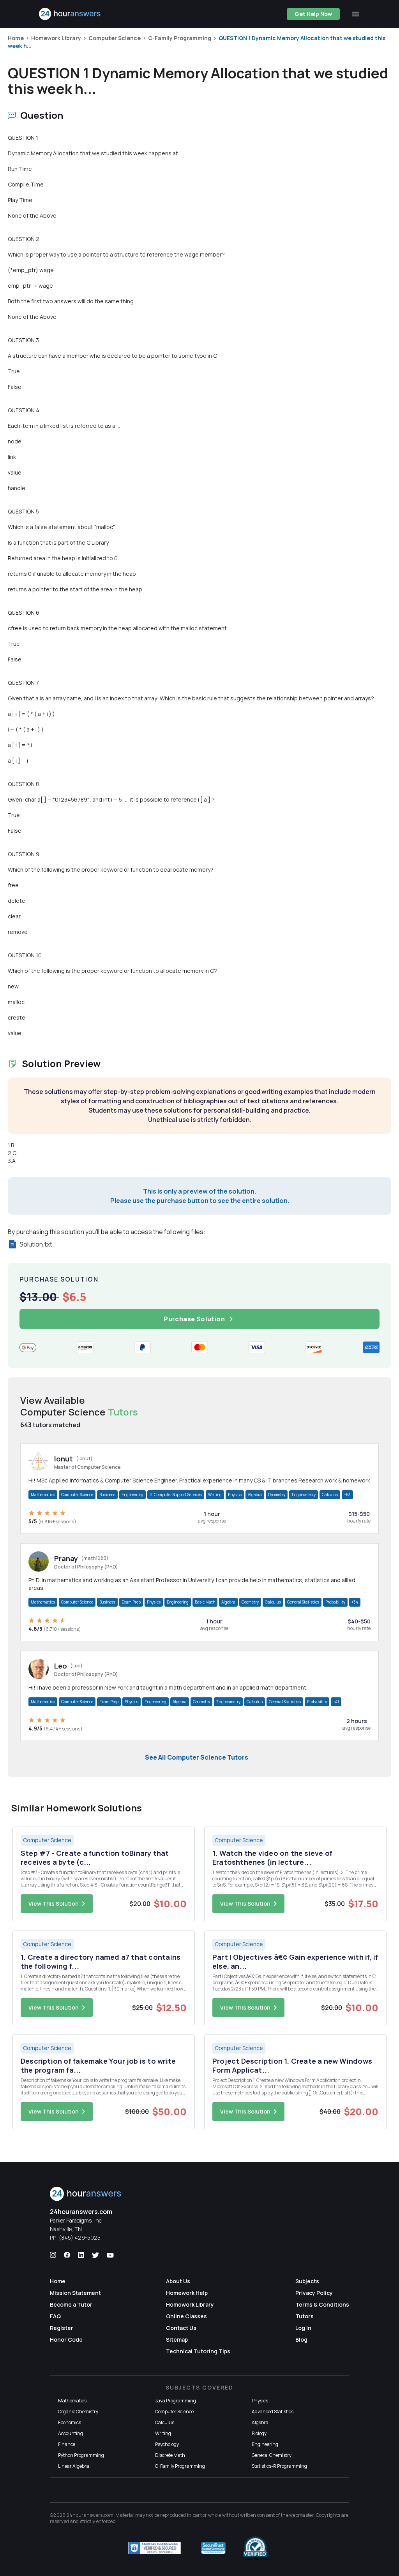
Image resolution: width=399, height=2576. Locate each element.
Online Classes (186, 2316)
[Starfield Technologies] (154, 2548)
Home (16, 38)
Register (62, 2328)
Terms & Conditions (322, 2304)
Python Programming (81, 2455)
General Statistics (303, 1602)
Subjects (307, 2281)
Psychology (167, 2444)
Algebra (255, 1495)
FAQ (55, 2316)
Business (107, 1495)
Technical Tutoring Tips (198, 2351)
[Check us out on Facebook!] (67, 2255)
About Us (178, 2281)
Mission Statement (75, 2293)
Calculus (330, 1495)
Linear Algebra (74, 2466)
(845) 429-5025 (80, 2238)
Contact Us (181, 2328)
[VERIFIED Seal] (255, 2548)
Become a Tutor (71, 2304)
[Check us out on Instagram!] (53, 2255)
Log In (303, 2328)
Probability (335, 1602)
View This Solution (54, 1903)
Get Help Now (313, 14)
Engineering (132, 1495)
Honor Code (66, 2340)
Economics (70, 2422)
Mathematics (43, 1495)
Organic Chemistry (78, 2412)
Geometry (277, 1495)
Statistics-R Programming (279, 2466)
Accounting (71, 2433)
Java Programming (176, 2401)
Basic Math (205, 1602)
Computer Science (115, 38)
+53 (347, 1495)
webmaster (301, 2515)
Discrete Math (170, 2455)
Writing (215, 1495)
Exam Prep (131, 1602)
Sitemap (177, 2340)
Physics (235, 1495)
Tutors (305, 2316)
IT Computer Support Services (176, 1495)
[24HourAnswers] (70, 14)
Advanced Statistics (273, 2412)
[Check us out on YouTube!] (110, 2255)
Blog (301, 2340)
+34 (355, 1602)
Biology (259, 2433)
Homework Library (56, 38)
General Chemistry (272, 2455)
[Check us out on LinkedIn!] (81, 2255)
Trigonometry (304, 1495)
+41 (336, 1702)
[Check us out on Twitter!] (95, 2255)
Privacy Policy (314, 2293)
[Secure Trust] (213, 2548)
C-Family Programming (180, 38)
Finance (67, 2444)
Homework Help (187, 2293)
